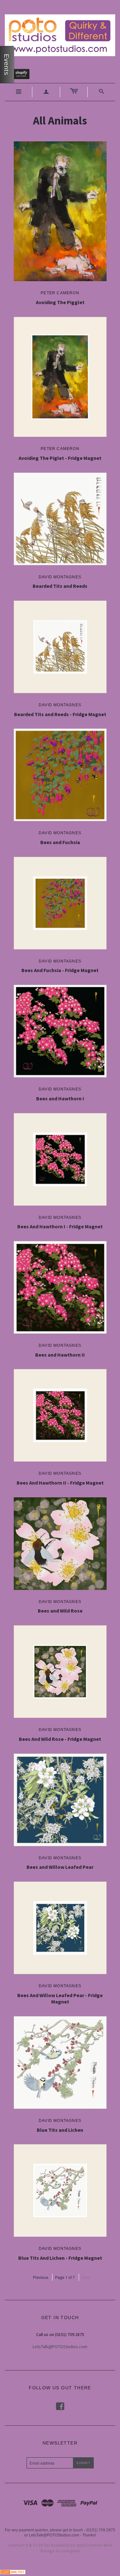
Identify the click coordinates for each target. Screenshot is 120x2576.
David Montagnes (60, 577)
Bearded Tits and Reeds (60, 586)
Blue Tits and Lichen (60, 2130)
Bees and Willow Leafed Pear (60, 1867)
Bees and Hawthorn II (60, 1355)
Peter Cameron (60, 293)
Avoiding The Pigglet (60, 302)
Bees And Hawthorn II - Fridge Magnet (60, 1483)
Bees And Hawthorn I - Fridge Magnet (60, 1226)
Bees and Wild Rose (60, 1611)
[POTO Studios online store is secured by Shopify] (21, 75)
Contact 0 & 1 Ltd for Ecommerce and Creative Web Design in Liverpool (60, 2548)
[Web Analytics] (13, 2571)
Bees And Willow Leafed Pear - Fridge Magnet (60, 1999)
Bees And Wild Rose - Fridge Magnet (60, 1739)
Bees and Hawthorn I (60, 1098)
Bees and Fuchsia (60, 842)
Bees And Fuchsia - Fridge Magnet (60, 970)
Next (86, 2277)
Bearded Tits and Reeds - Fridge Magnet (60, 714)
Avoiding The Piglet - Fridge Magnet (60, 458)
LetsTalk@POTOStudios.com (60, 2347)
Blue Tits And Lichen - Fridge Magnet (60, 2258)
